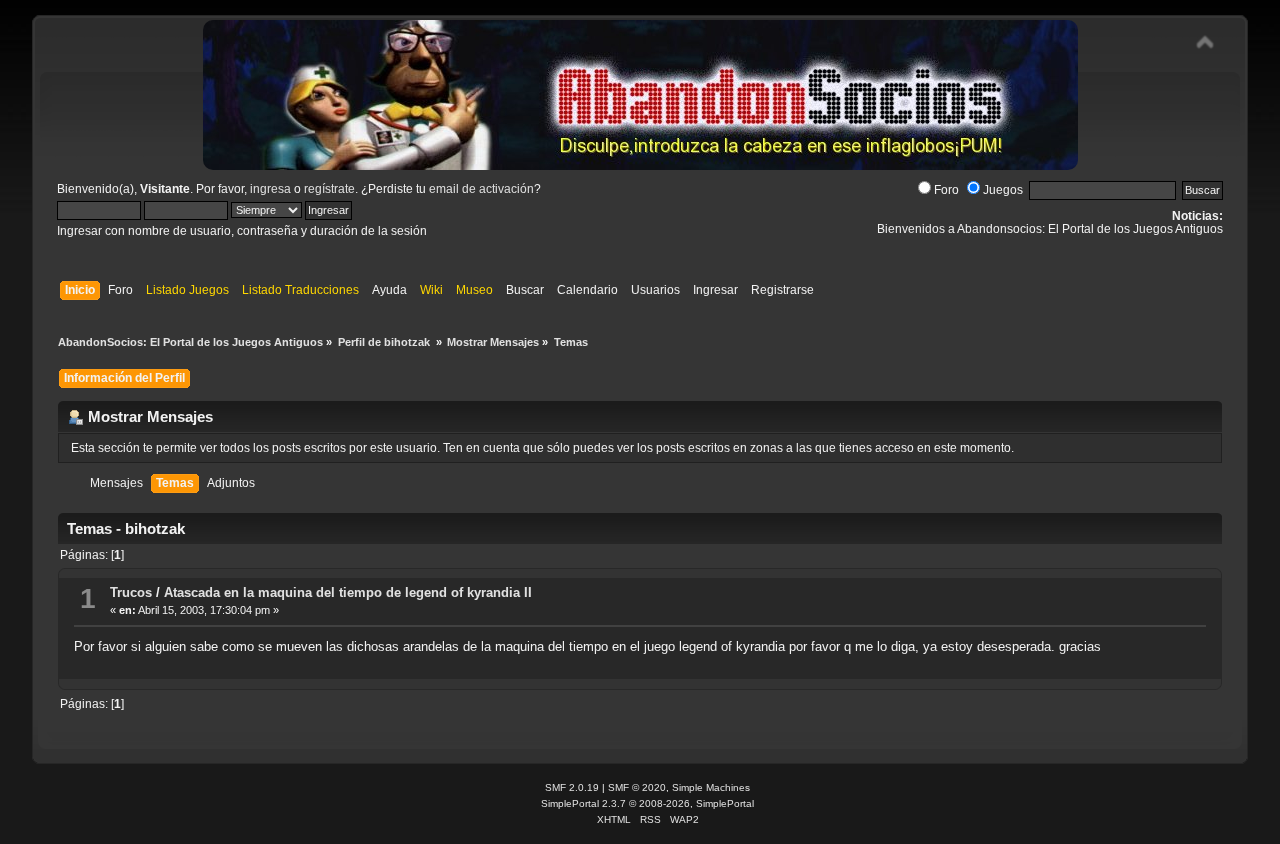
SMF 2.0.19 (572, 787)
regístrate (329, 189)
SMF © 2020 (637, 787)
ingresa (270, 189)
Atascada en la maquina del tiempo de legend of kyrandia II (348, 592)
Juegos (1003, 190)
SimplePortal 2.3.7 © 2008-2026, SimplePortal (647, 803)
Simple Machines (711, 787)
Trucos (131, 592)
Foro (946, 190)
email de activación (481, 189)
